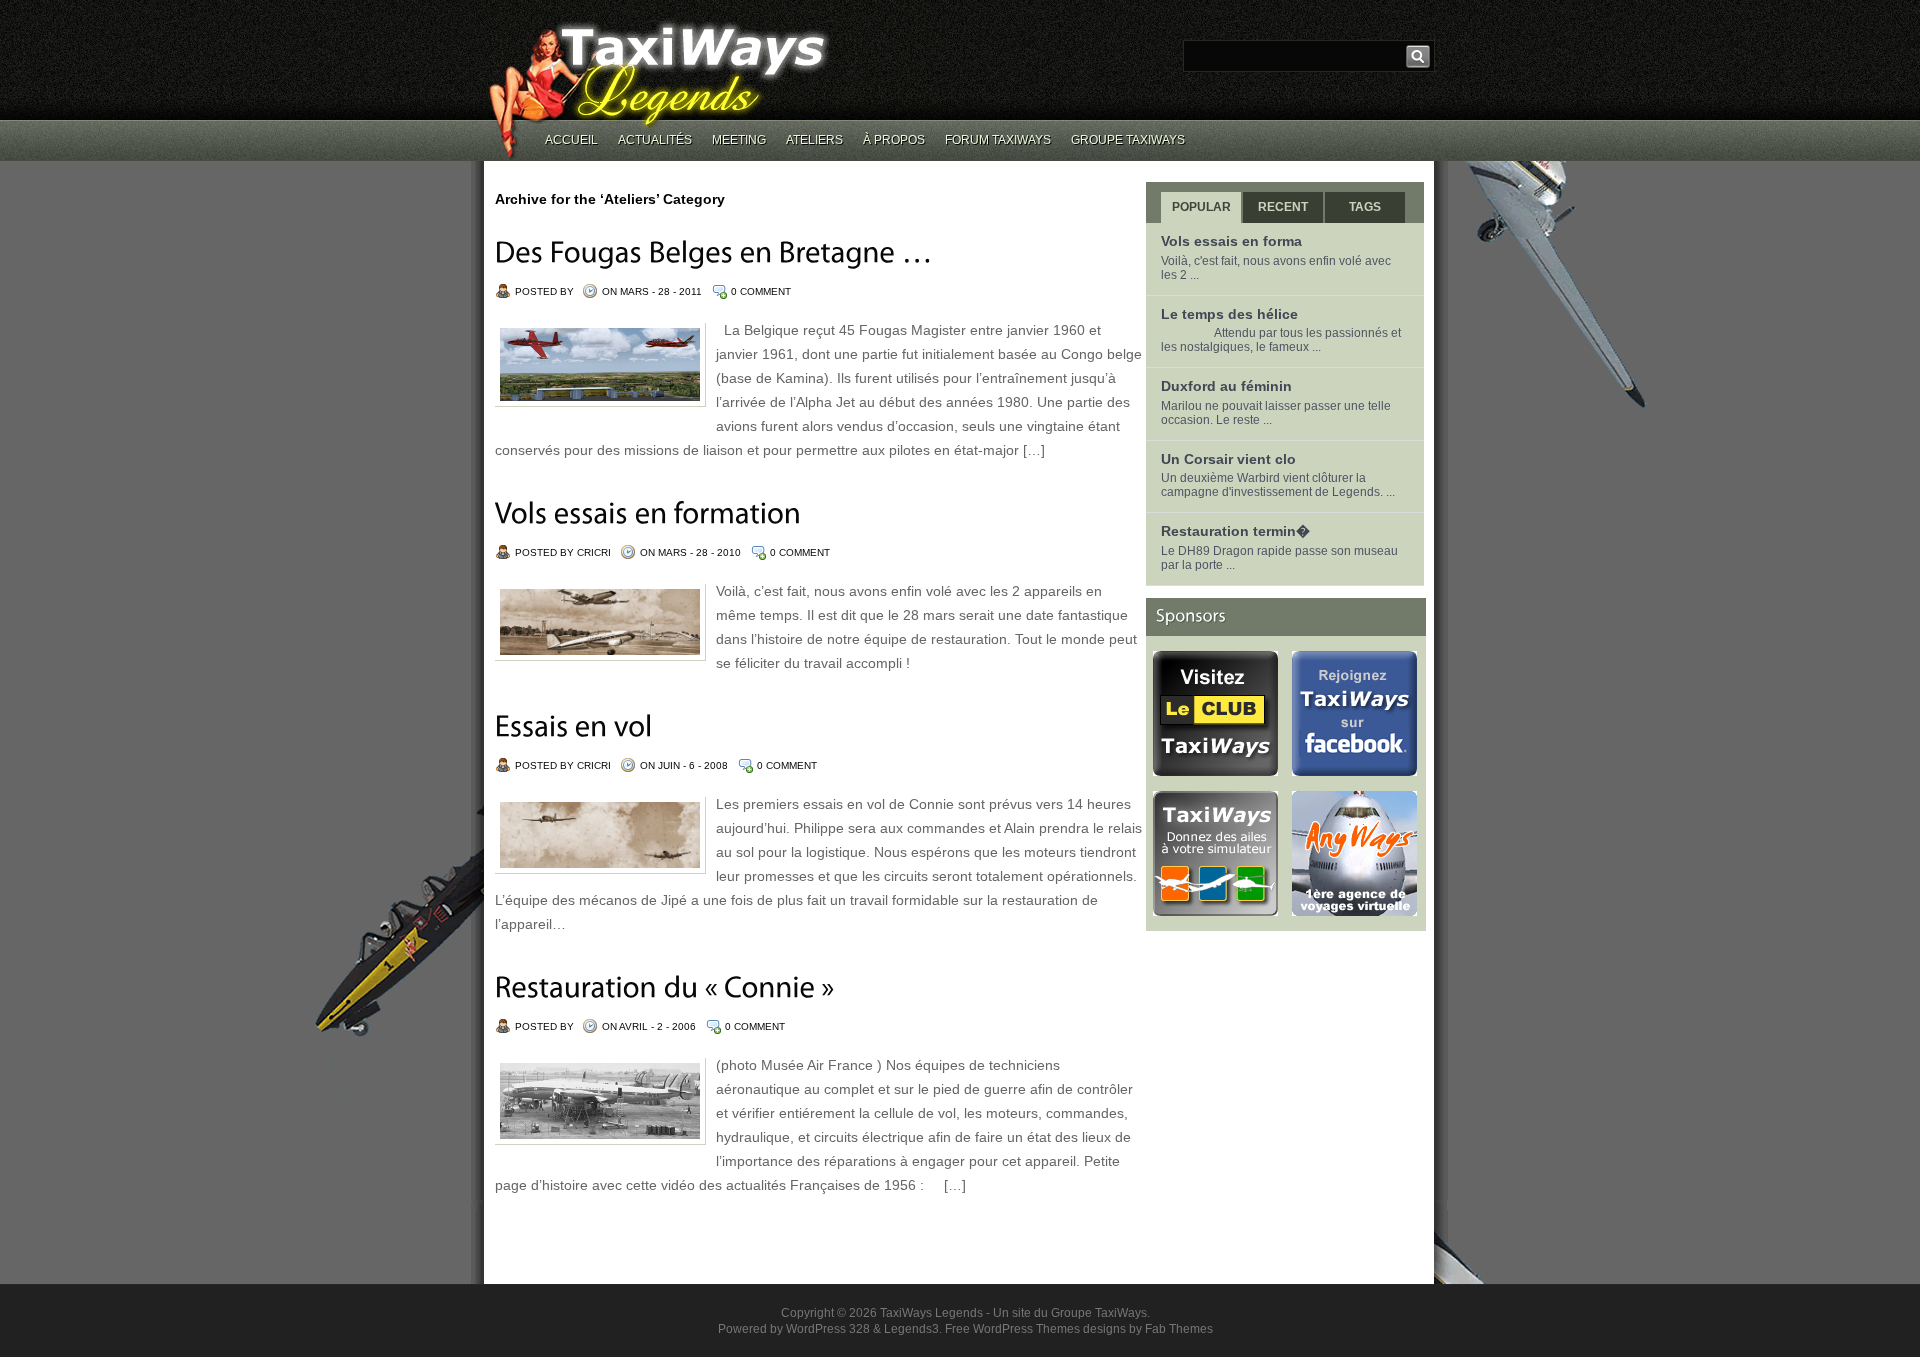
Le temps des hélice (1229, 314)
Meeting (739, 140)
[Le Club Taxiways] (1215, 769)
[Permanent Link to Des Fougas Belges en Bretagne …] (714, 251)
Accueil (571, 140)
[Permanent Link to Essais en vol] (574, 725)
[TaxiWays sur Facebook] (1354, 769)
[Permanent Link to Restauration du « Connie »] (665, 986)
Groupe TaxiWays (1128, 140)
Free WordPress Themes (1012, 1329)
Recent (1283, 207)
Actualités (655, 140)
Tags (1365, 207)
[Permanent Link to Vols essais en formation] (648, 512)
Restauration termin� (1235, 531)
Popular (1201, 207)
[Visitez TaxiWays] (1215, 909)
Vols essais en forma (1231, 241)
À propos (894, 140)
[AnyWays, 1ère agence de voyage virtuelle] (1354, 909)
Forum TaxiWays (998, 140)
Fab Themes (1179, 1329)
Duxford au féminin (1226, 386)
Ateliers (814, 140)
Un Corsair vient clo (1228, 459)
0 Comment (761, 291)
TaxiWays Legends (931, 1313)
